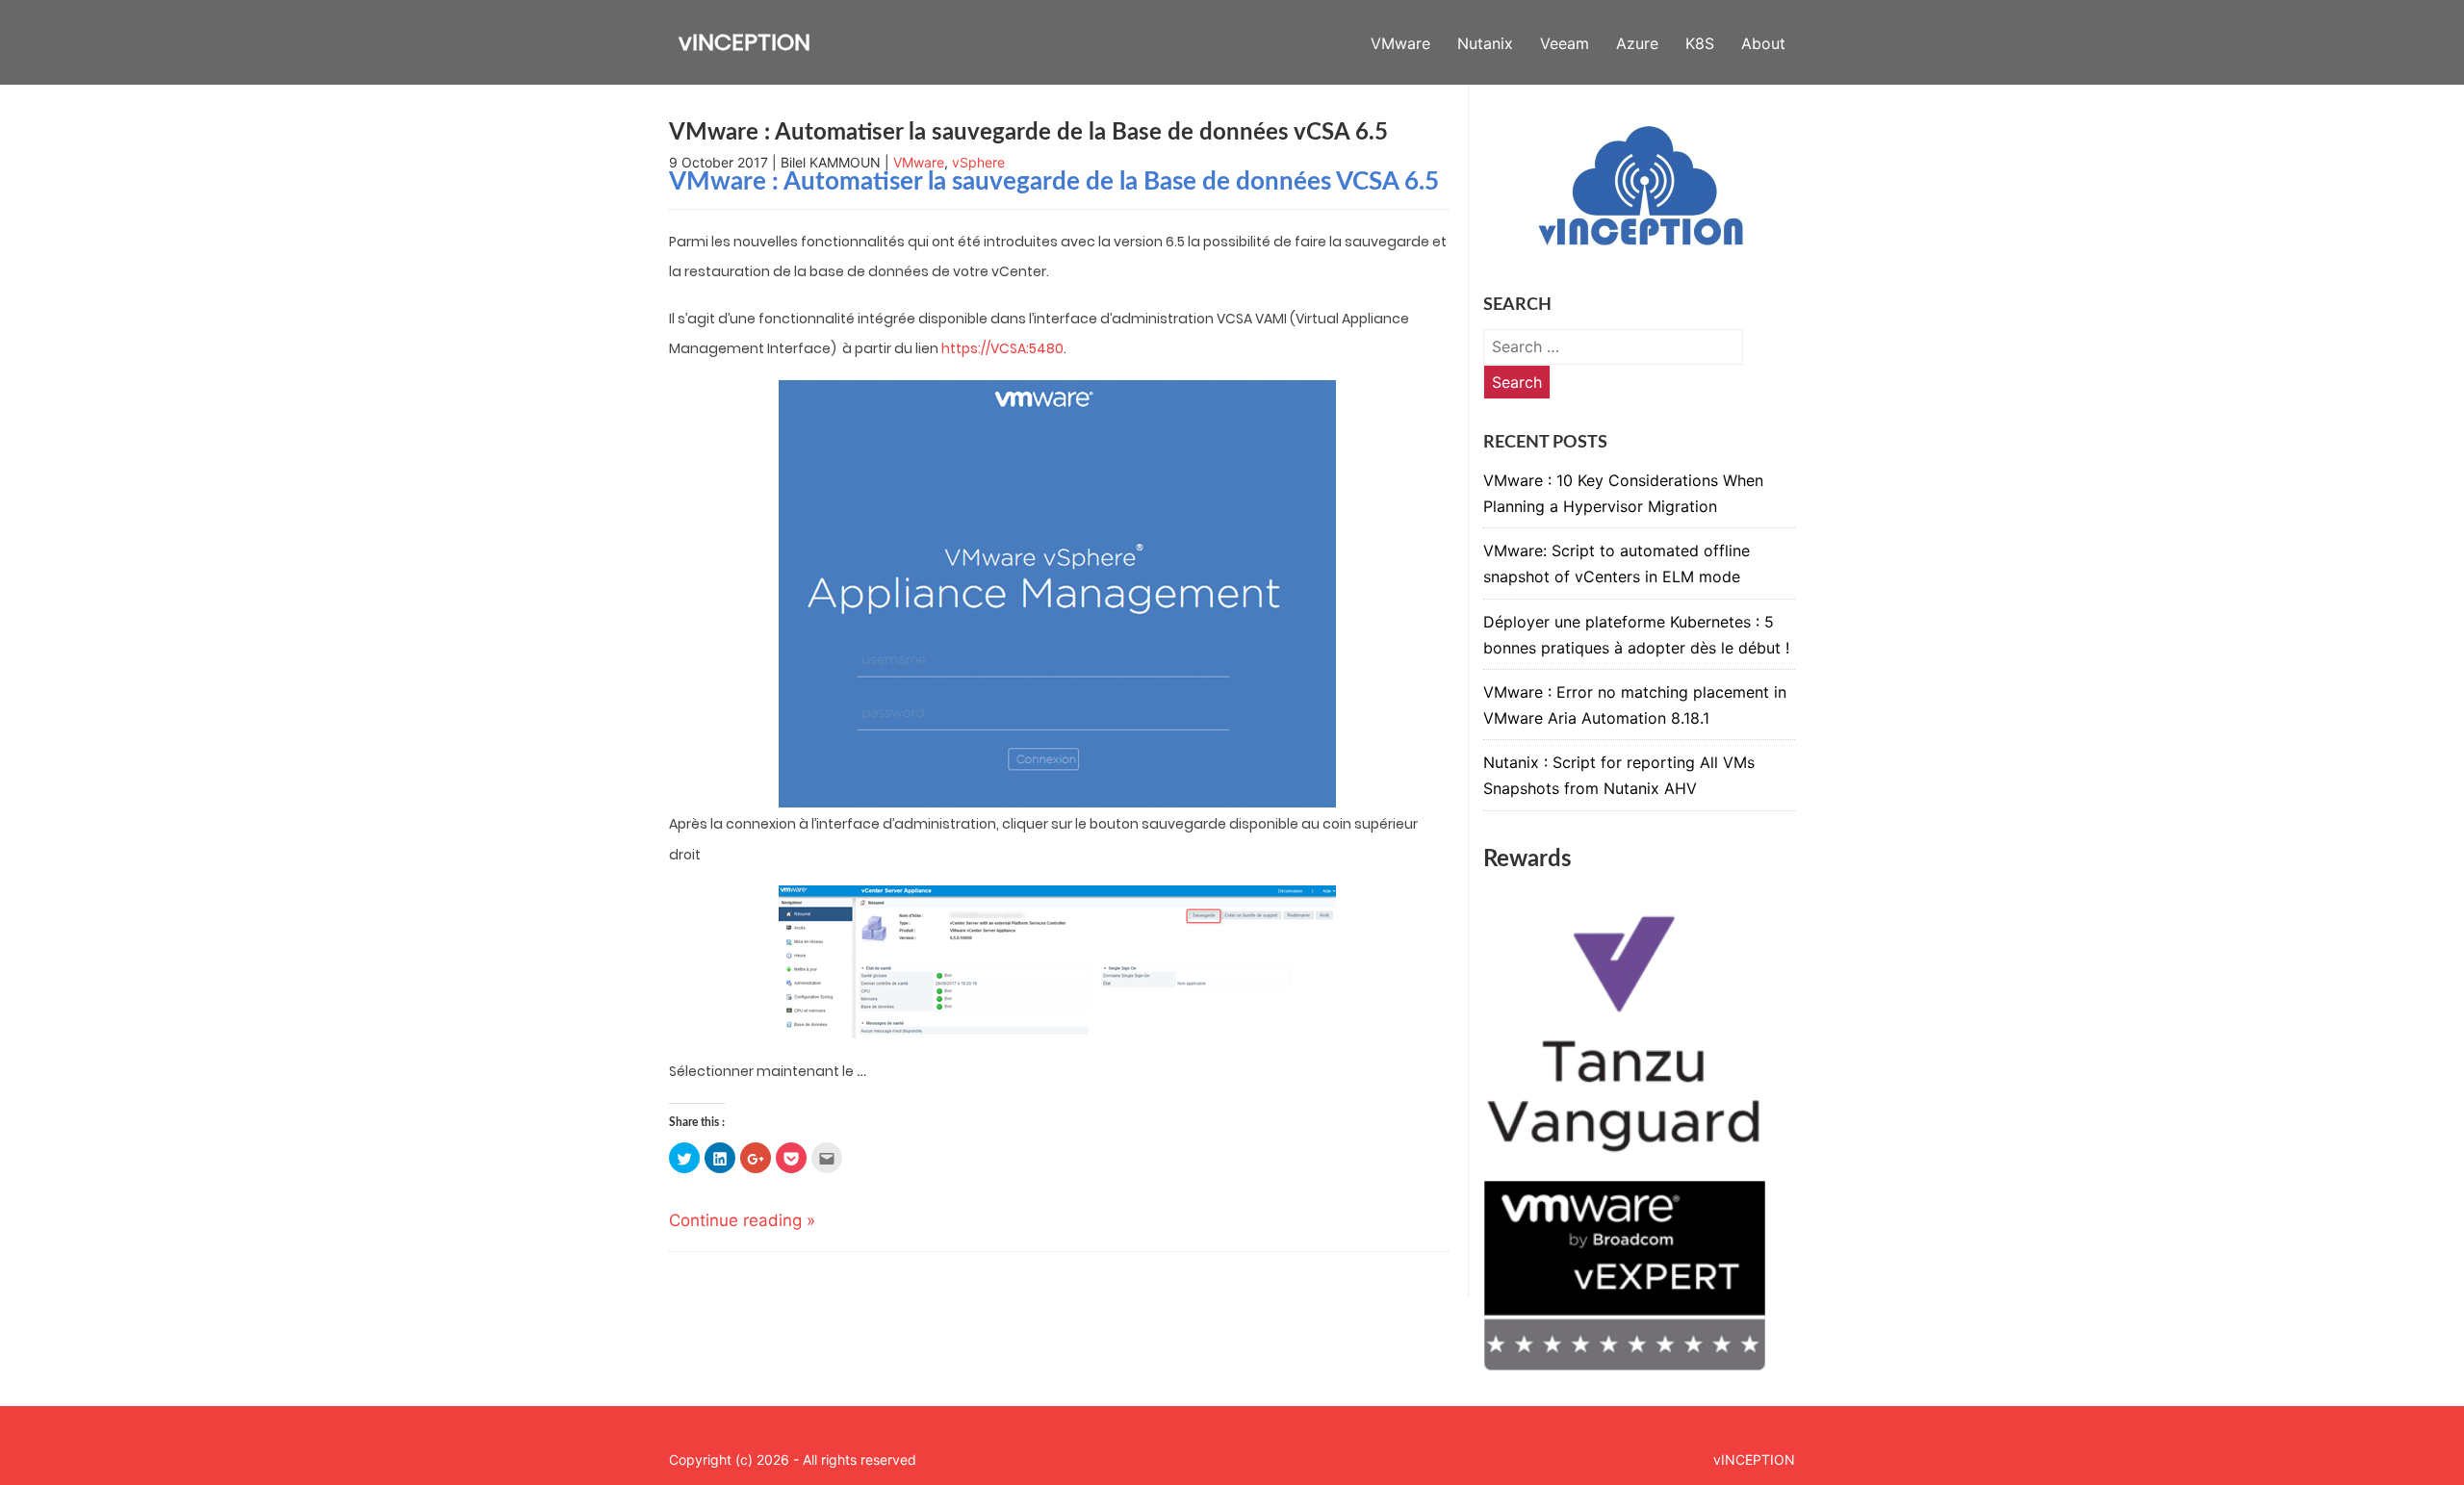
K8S (1700, 43)
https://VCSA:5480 (1002, 348)
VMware (1400, 43)
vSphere (978, 162)
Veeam (1565, 43)
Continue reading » (742, 1220)
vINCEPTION (744, 42)
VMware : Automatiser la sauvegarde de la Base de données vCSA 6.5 (1028, 133)
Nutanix (1485, 43)
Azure (1637, 43)
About (1763, 43)
